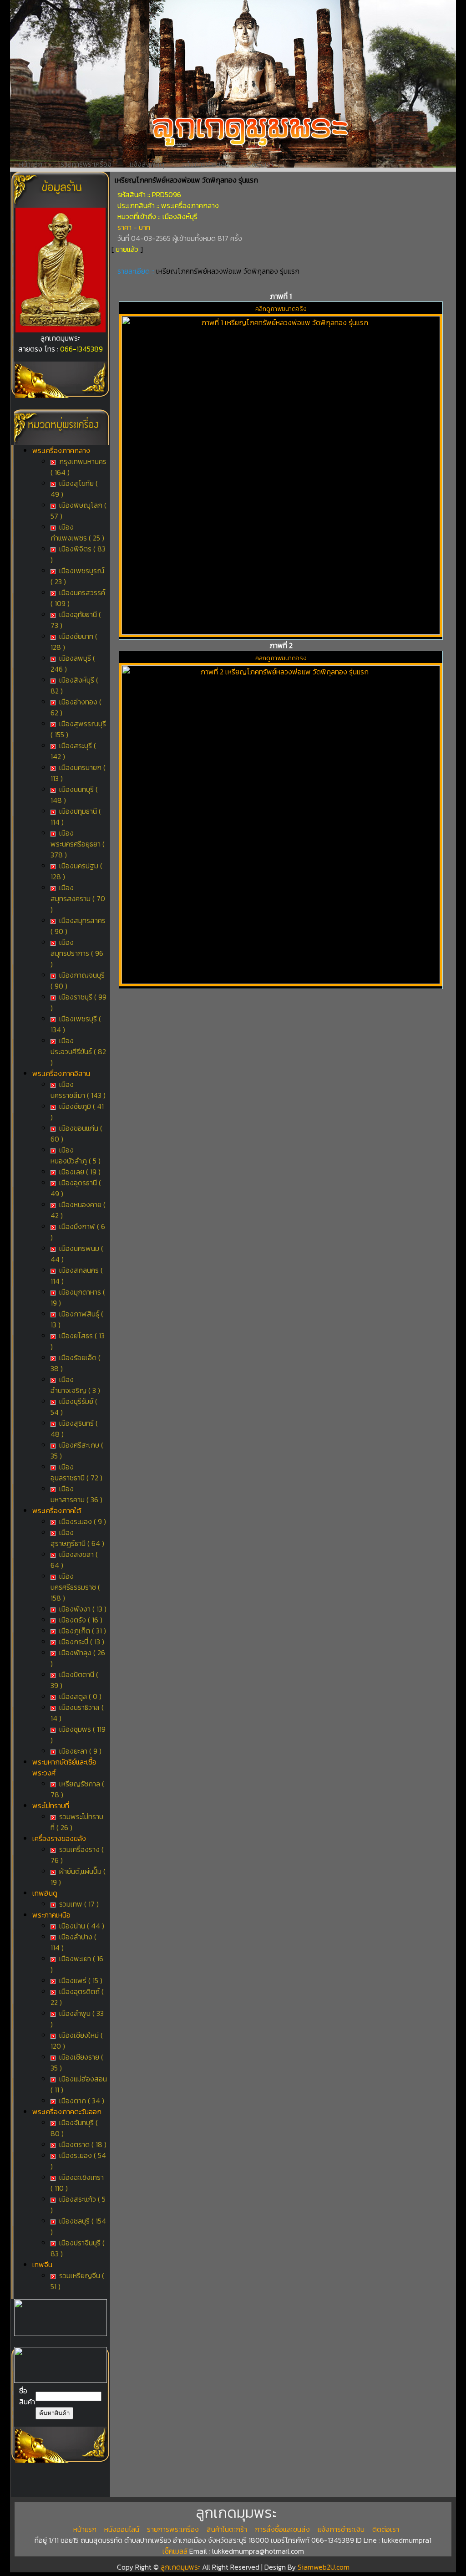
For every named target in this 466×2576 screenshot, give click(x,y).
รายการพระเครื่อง (86, 164)
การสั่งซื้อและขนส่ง (282, 2529)
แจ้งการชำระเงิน (206, 164)
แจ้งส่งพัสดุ (147, 164)
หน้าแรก (31, 164)
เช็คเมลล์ (175, 2551)
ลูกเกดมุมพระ (181, 2567)
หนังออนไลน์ (122, 2529)
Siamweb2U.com (324, 2567)
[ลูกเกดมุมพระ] (61, 330)
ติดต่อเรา (260, 164)
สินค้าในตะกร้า (227, 2529)
